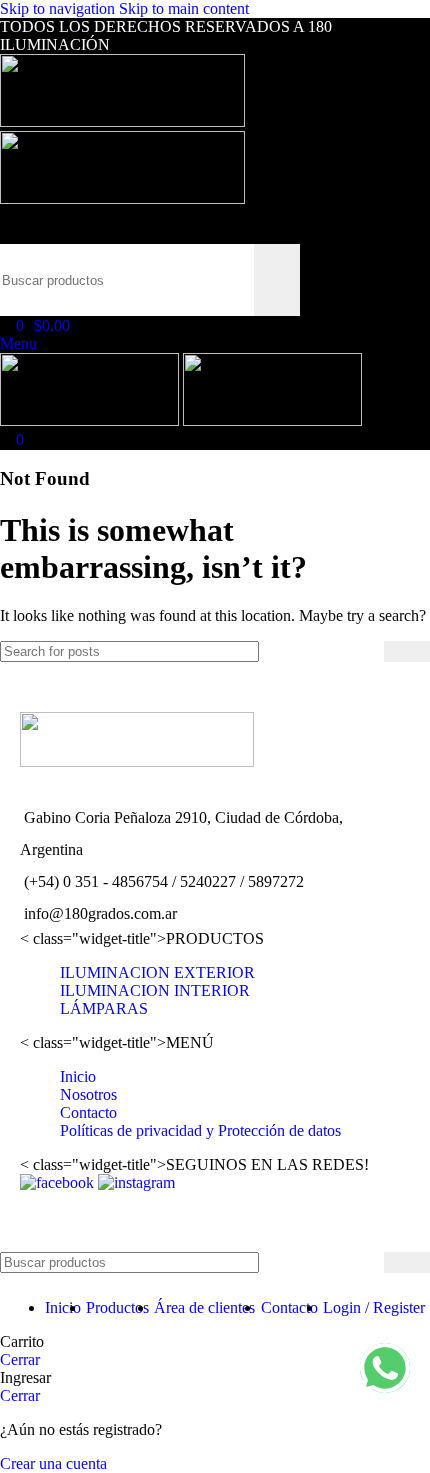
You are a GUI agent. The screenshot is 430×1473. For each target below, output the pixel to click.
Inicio (78, 1076)
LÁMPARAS (104, 1008)
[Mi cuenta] (6, 216)
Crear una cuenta (53, 1463)
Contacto (88, 1112)
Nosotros (88, 1094)
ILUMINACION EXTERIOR (157, 972)
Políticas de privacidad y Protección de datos (200, 1130)
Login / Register (374, 1307)
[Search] (6, 234)
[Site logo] (122, 121)
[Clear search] (239, 280)
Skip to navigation (59, 8)
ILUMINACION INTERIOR (155, 990)
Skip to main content (184, 8)
